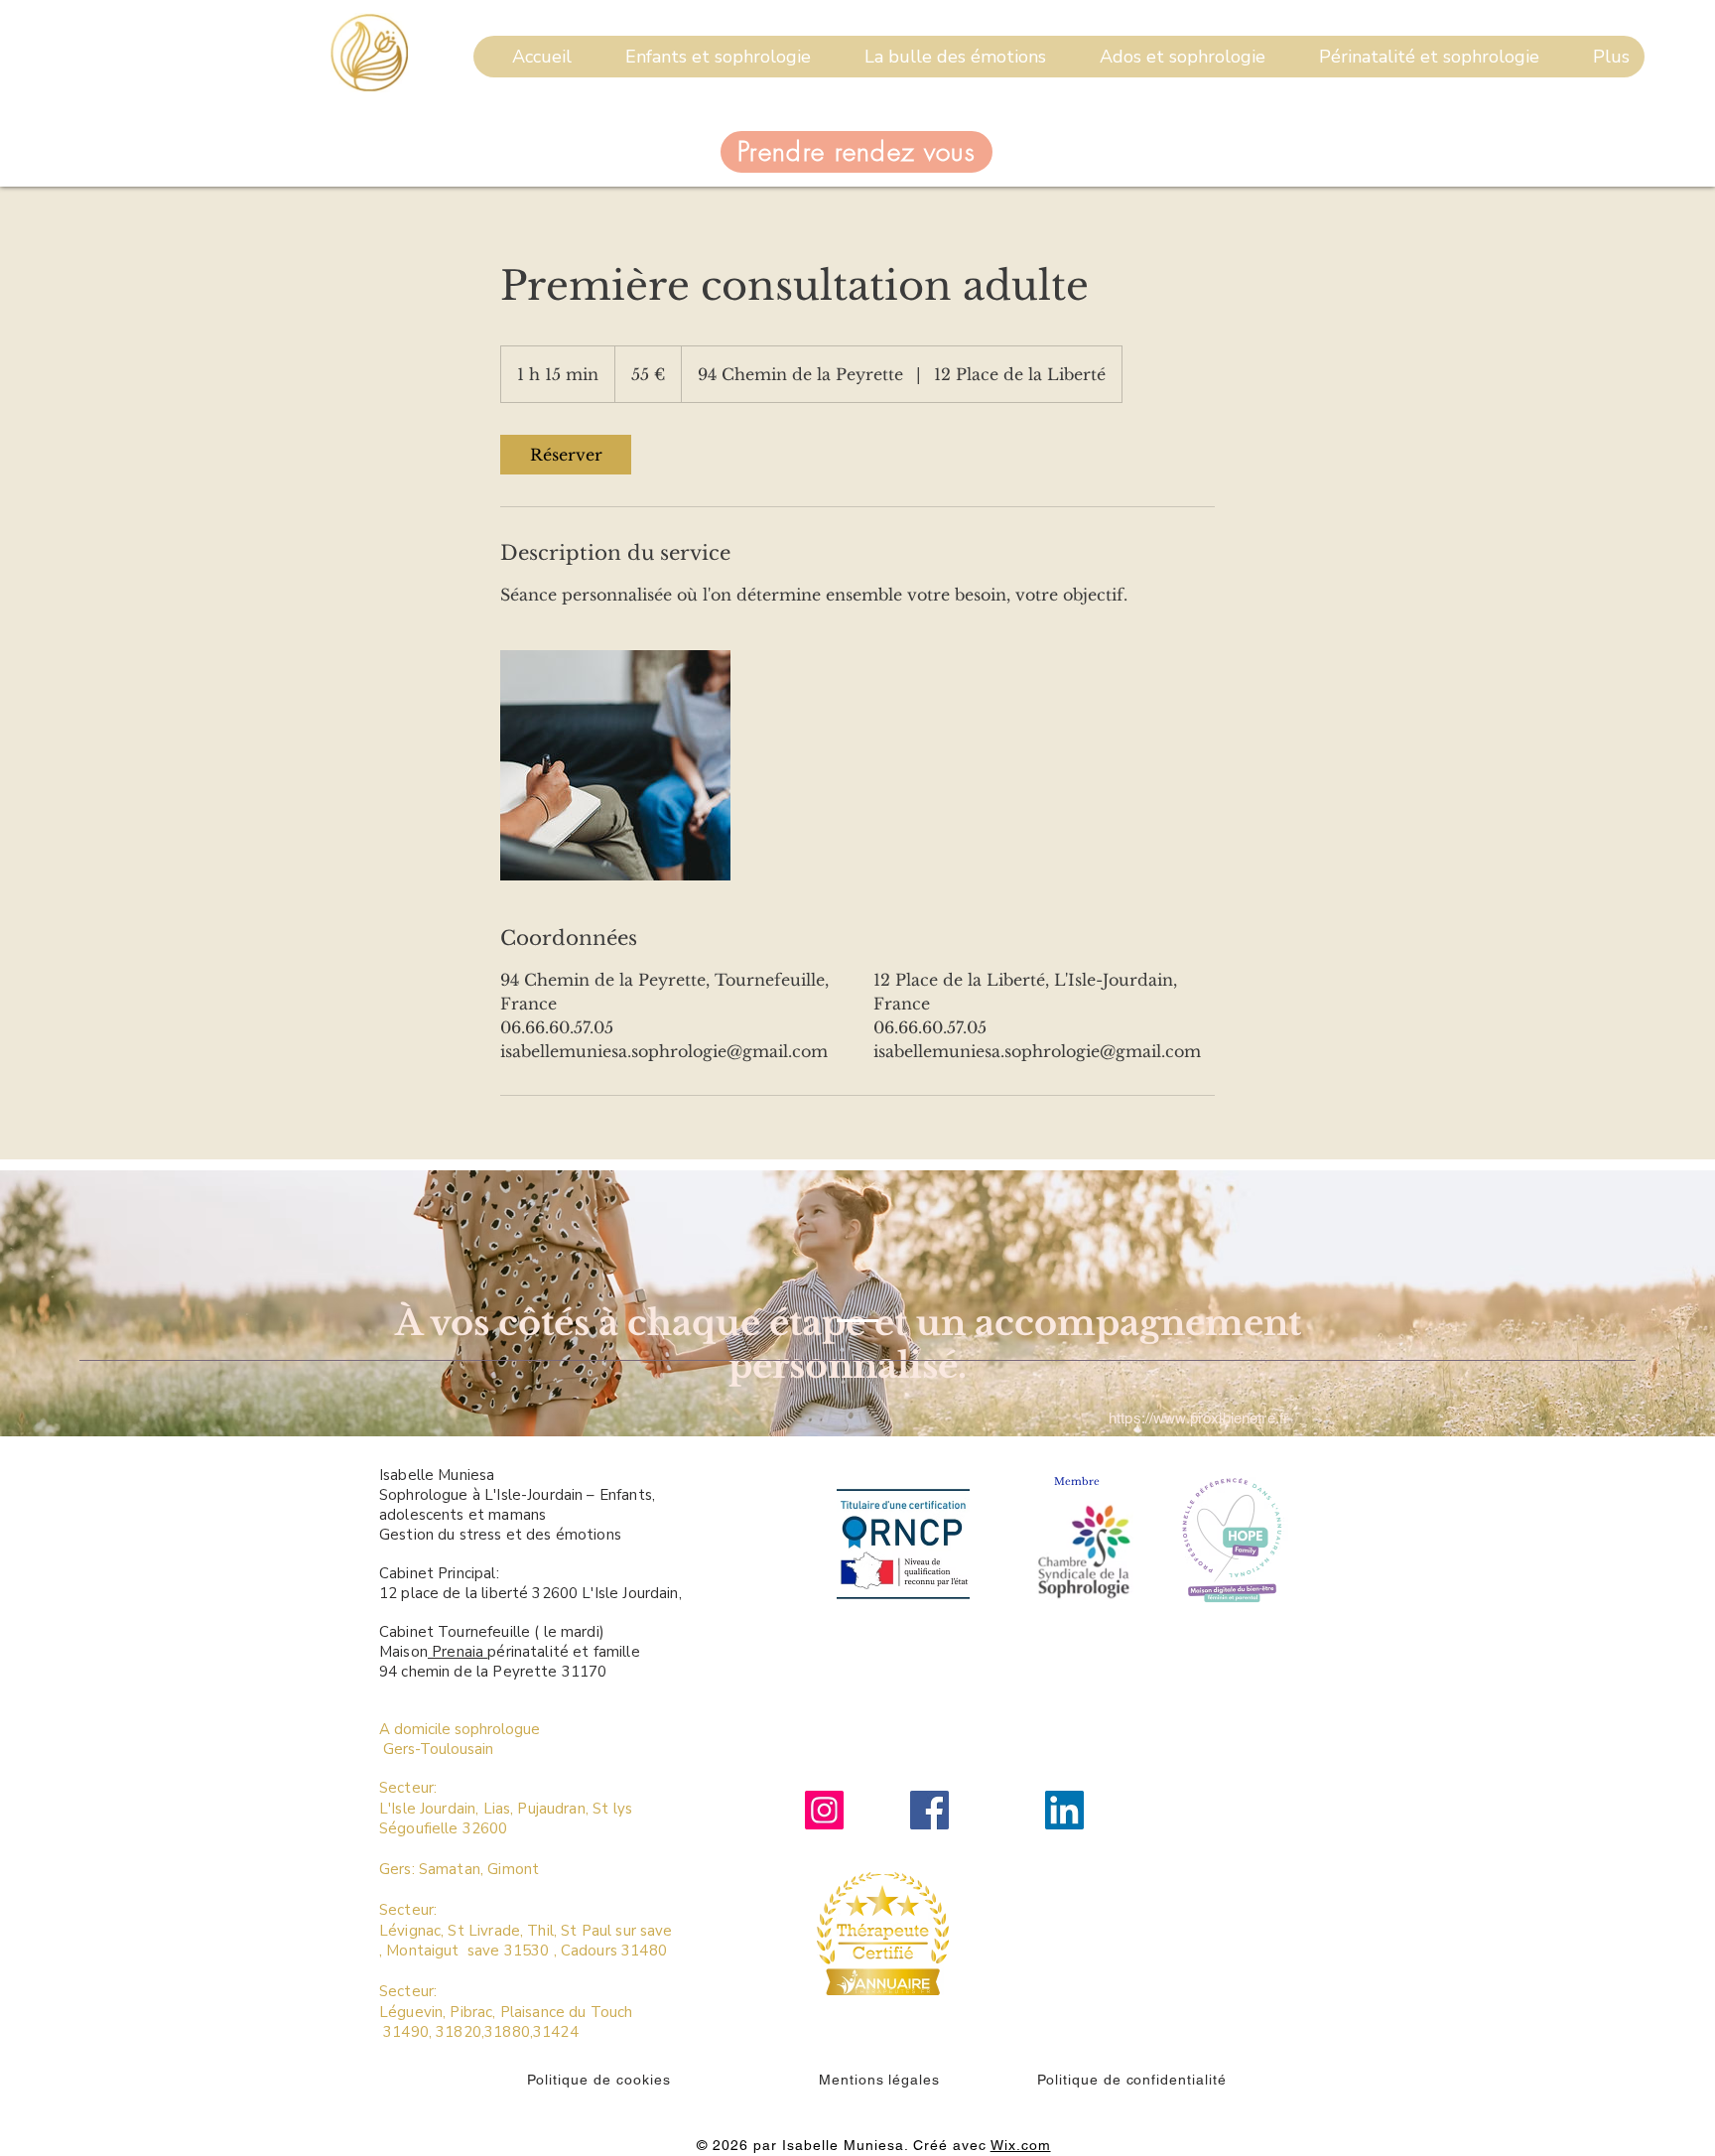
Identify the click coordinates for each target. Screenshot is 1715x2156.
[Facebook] (929, 1810)
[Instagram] (824, 1810)
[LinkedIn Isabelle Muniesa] (1064, 1810)
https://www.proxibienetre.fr (1198, 1418)
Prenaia (458, 1652)
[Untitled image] (615, 765)
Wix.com (1021, 2145)
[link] (566, 455)
